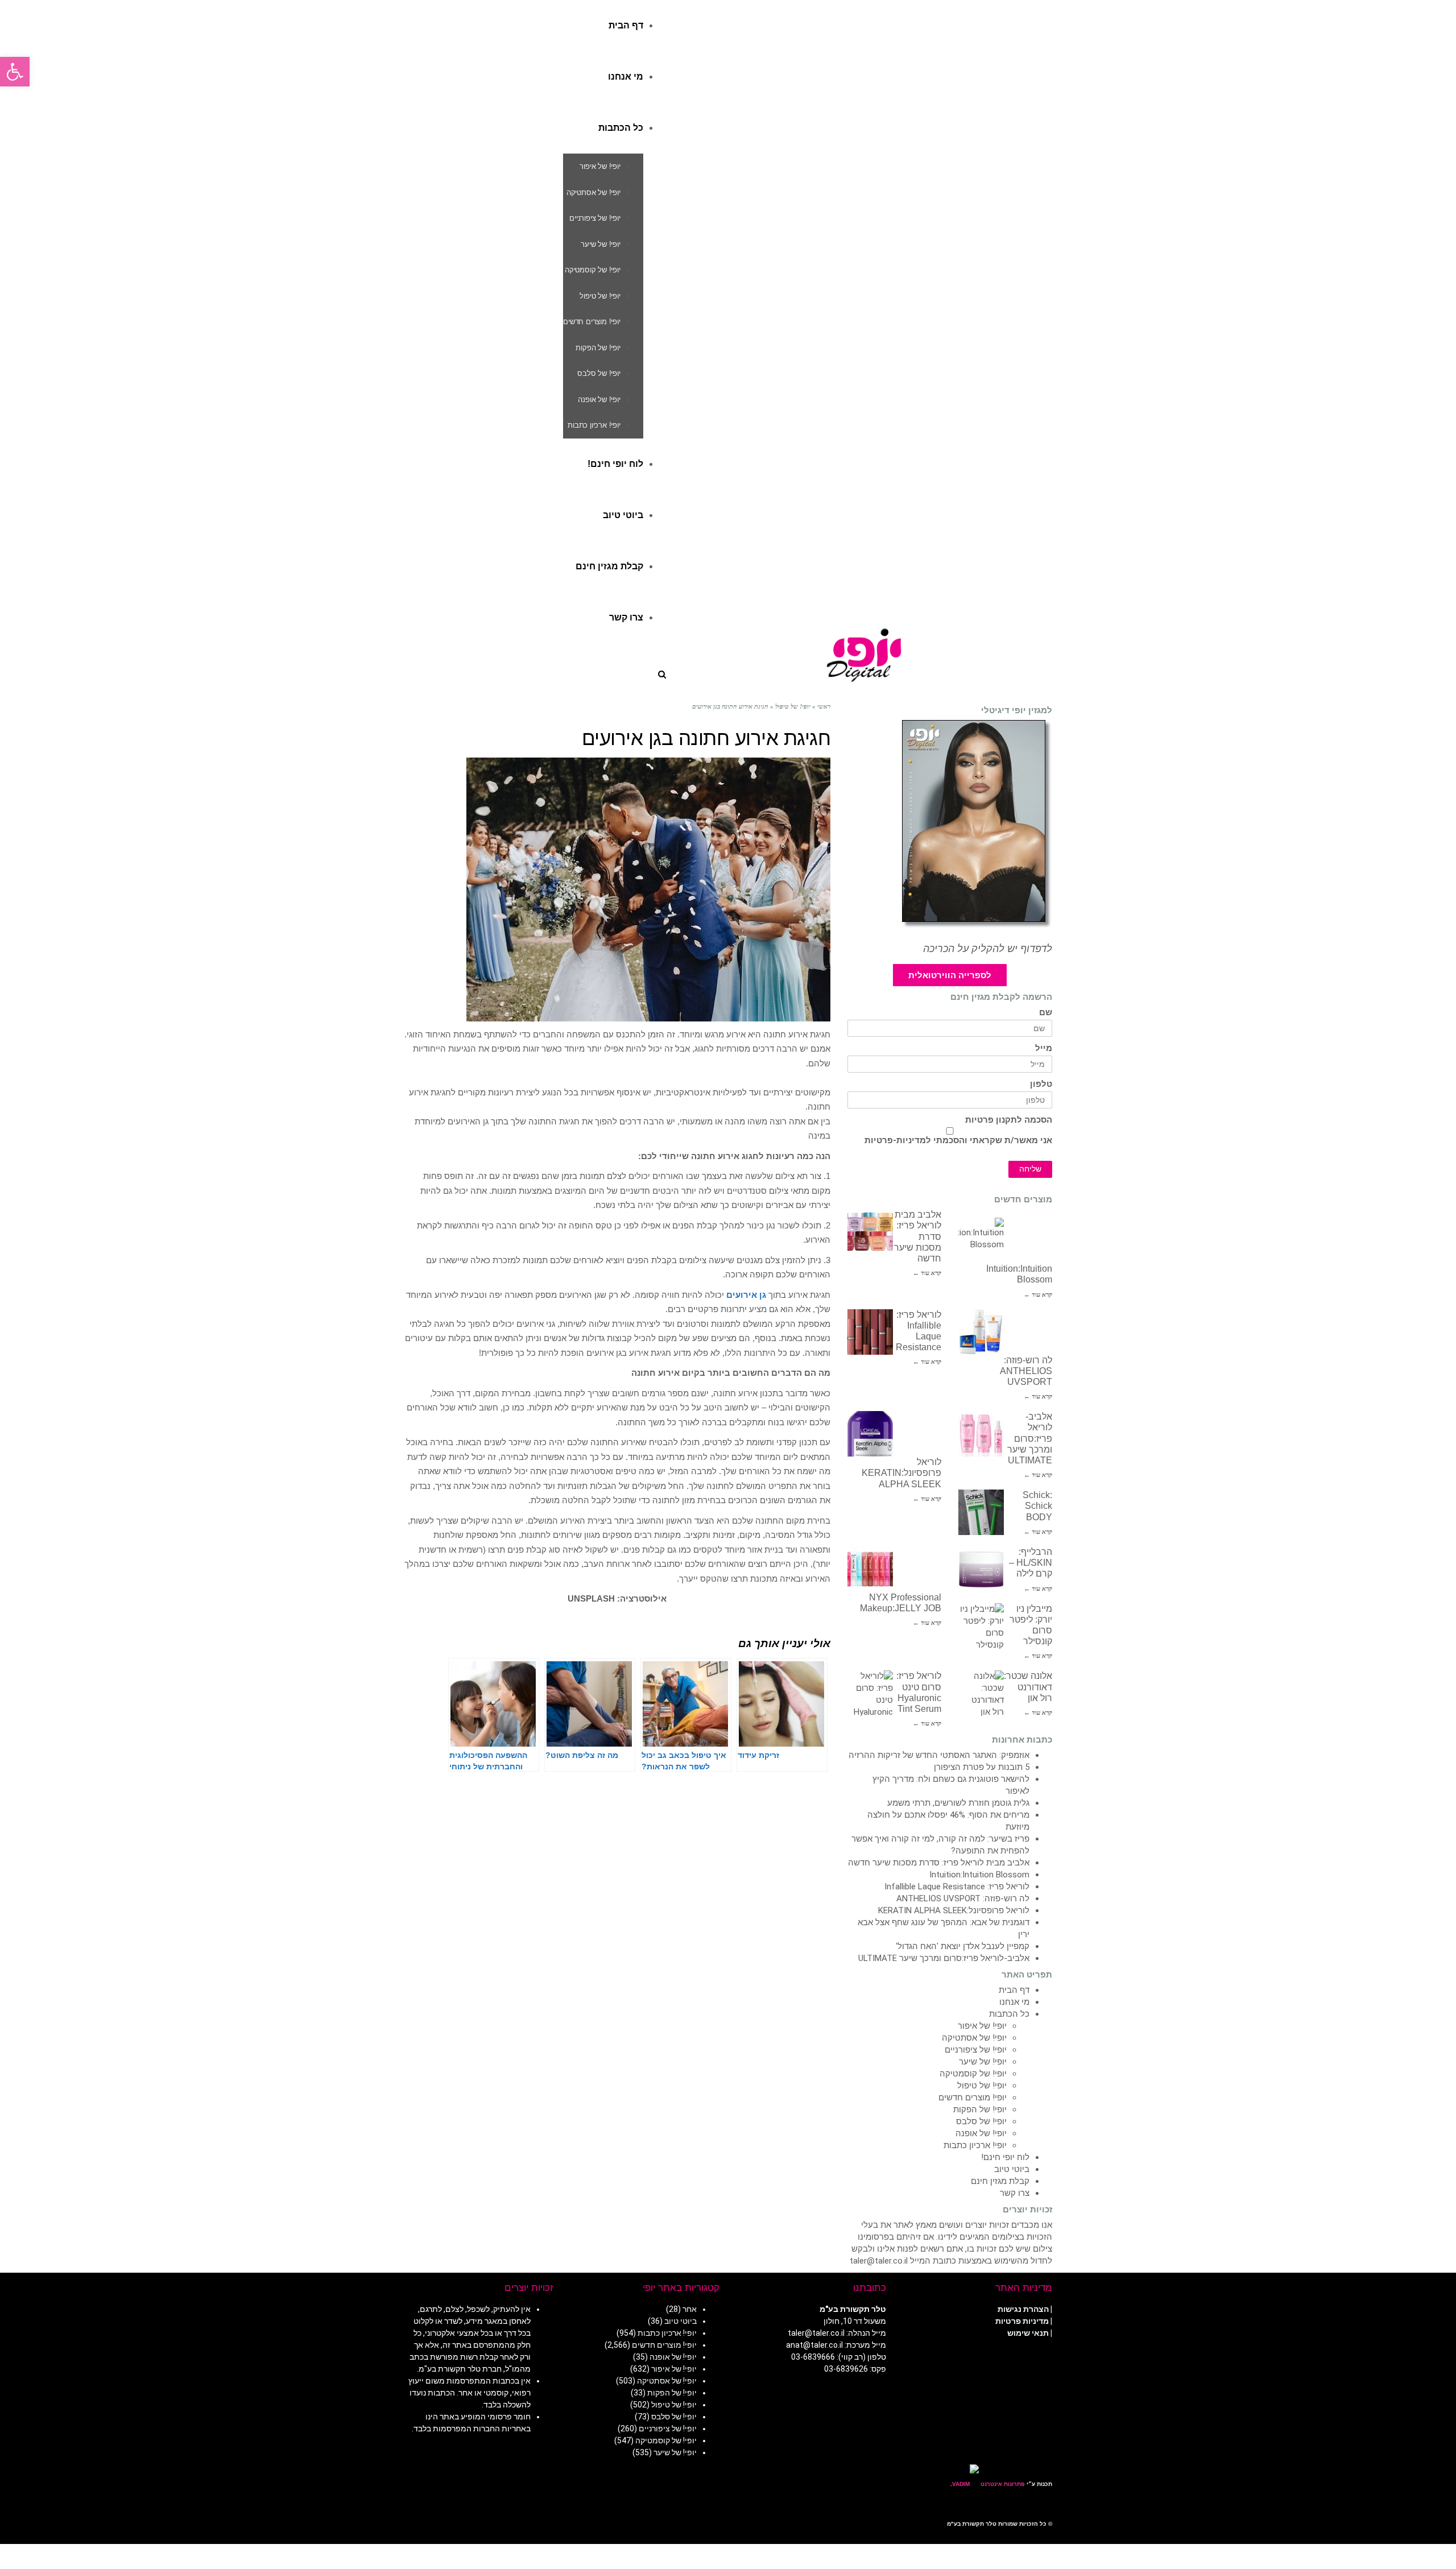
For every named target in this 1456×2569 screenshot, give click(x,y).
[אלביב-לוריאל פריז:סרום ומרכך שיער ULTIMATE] (981, 1434)
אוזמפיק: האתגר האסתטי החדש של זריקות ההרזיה (939, 1755)
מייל (1044, 1048)
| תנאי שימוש (1030, 2333)
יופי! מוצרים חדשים (973, 2098)
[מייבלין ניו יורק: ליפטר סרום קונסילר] (981, 1626)
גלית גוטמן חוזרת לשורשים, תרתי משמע (958, 1803)
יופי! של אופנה (981, 2133)
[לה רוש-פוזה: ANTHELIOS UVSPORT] (981, 1332)
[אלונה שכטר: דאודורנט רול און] (981, 1693)
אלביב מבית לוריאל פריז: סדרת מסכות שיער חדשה (939, 1863)
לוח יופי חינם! (1005, 2157)
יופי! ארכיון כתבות (975, 2145)
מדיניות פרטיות (1022, 2321)
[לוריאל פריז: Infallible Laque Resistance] (870, 1332)
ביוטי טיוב (1012, 2169)
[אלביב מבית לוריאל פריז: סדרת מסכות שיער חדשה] (870, 1232)
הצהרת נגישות (1023, 2309)
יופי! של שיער (983, 2062)
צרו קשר (1015, 2193)
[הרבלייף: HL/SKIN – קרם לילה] (981, 1569)
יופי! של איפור (982, 2026)
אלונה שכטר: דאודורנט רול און (1028, 1687)
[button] (15, 72)
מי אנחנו (1014, 2002)
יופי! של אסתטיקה (974, 2038)
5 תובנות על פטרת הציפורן (982, 1767)
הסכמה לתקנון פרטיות (1009, 1120)
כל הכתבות (1009, 2014)
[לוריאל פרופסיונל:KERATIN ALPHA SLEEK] (870, 1434)
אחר (690, 2309)
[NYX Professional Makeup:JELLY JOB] (870, 1569)
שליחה (1030, 1169)
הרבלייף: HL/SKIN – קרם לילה (1031, 1563)
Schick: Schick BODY (1037, 1506)
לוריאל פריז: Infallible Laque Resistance (957, 1887)
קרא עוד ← (927, 1273)
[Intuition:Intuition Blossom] (981, 1240)
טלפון (1041, 1084)
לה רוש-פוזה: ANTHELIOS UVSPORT (1026, 1371)
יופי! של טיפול (982, 2086)
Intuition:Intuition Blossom (979, 1875)
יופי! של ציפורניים (976, 2050)
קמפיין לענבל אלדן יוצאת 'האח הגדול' (963, 1946)
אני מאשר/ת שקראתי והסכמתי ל (958, 1140)
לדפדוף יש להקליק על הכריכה (988, 949)
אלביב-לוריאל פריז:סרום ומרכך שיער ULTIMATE (1030, 1438)
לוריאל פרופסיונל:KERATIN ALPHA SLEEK (901, 1473)
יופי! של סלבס (981, 2121)
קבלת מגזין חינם (1000, 2181)
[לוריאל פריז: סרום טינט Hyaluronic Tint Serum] (870, 1693)
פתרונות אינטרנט (1002, 2484)
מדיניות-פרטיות (895, 1140)
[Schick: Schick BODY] (981, 1512)
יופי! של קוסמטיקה (973, 2074)
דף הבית (1014, 1990)
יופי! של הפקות (980, 2109)
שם (1046, 1013)
